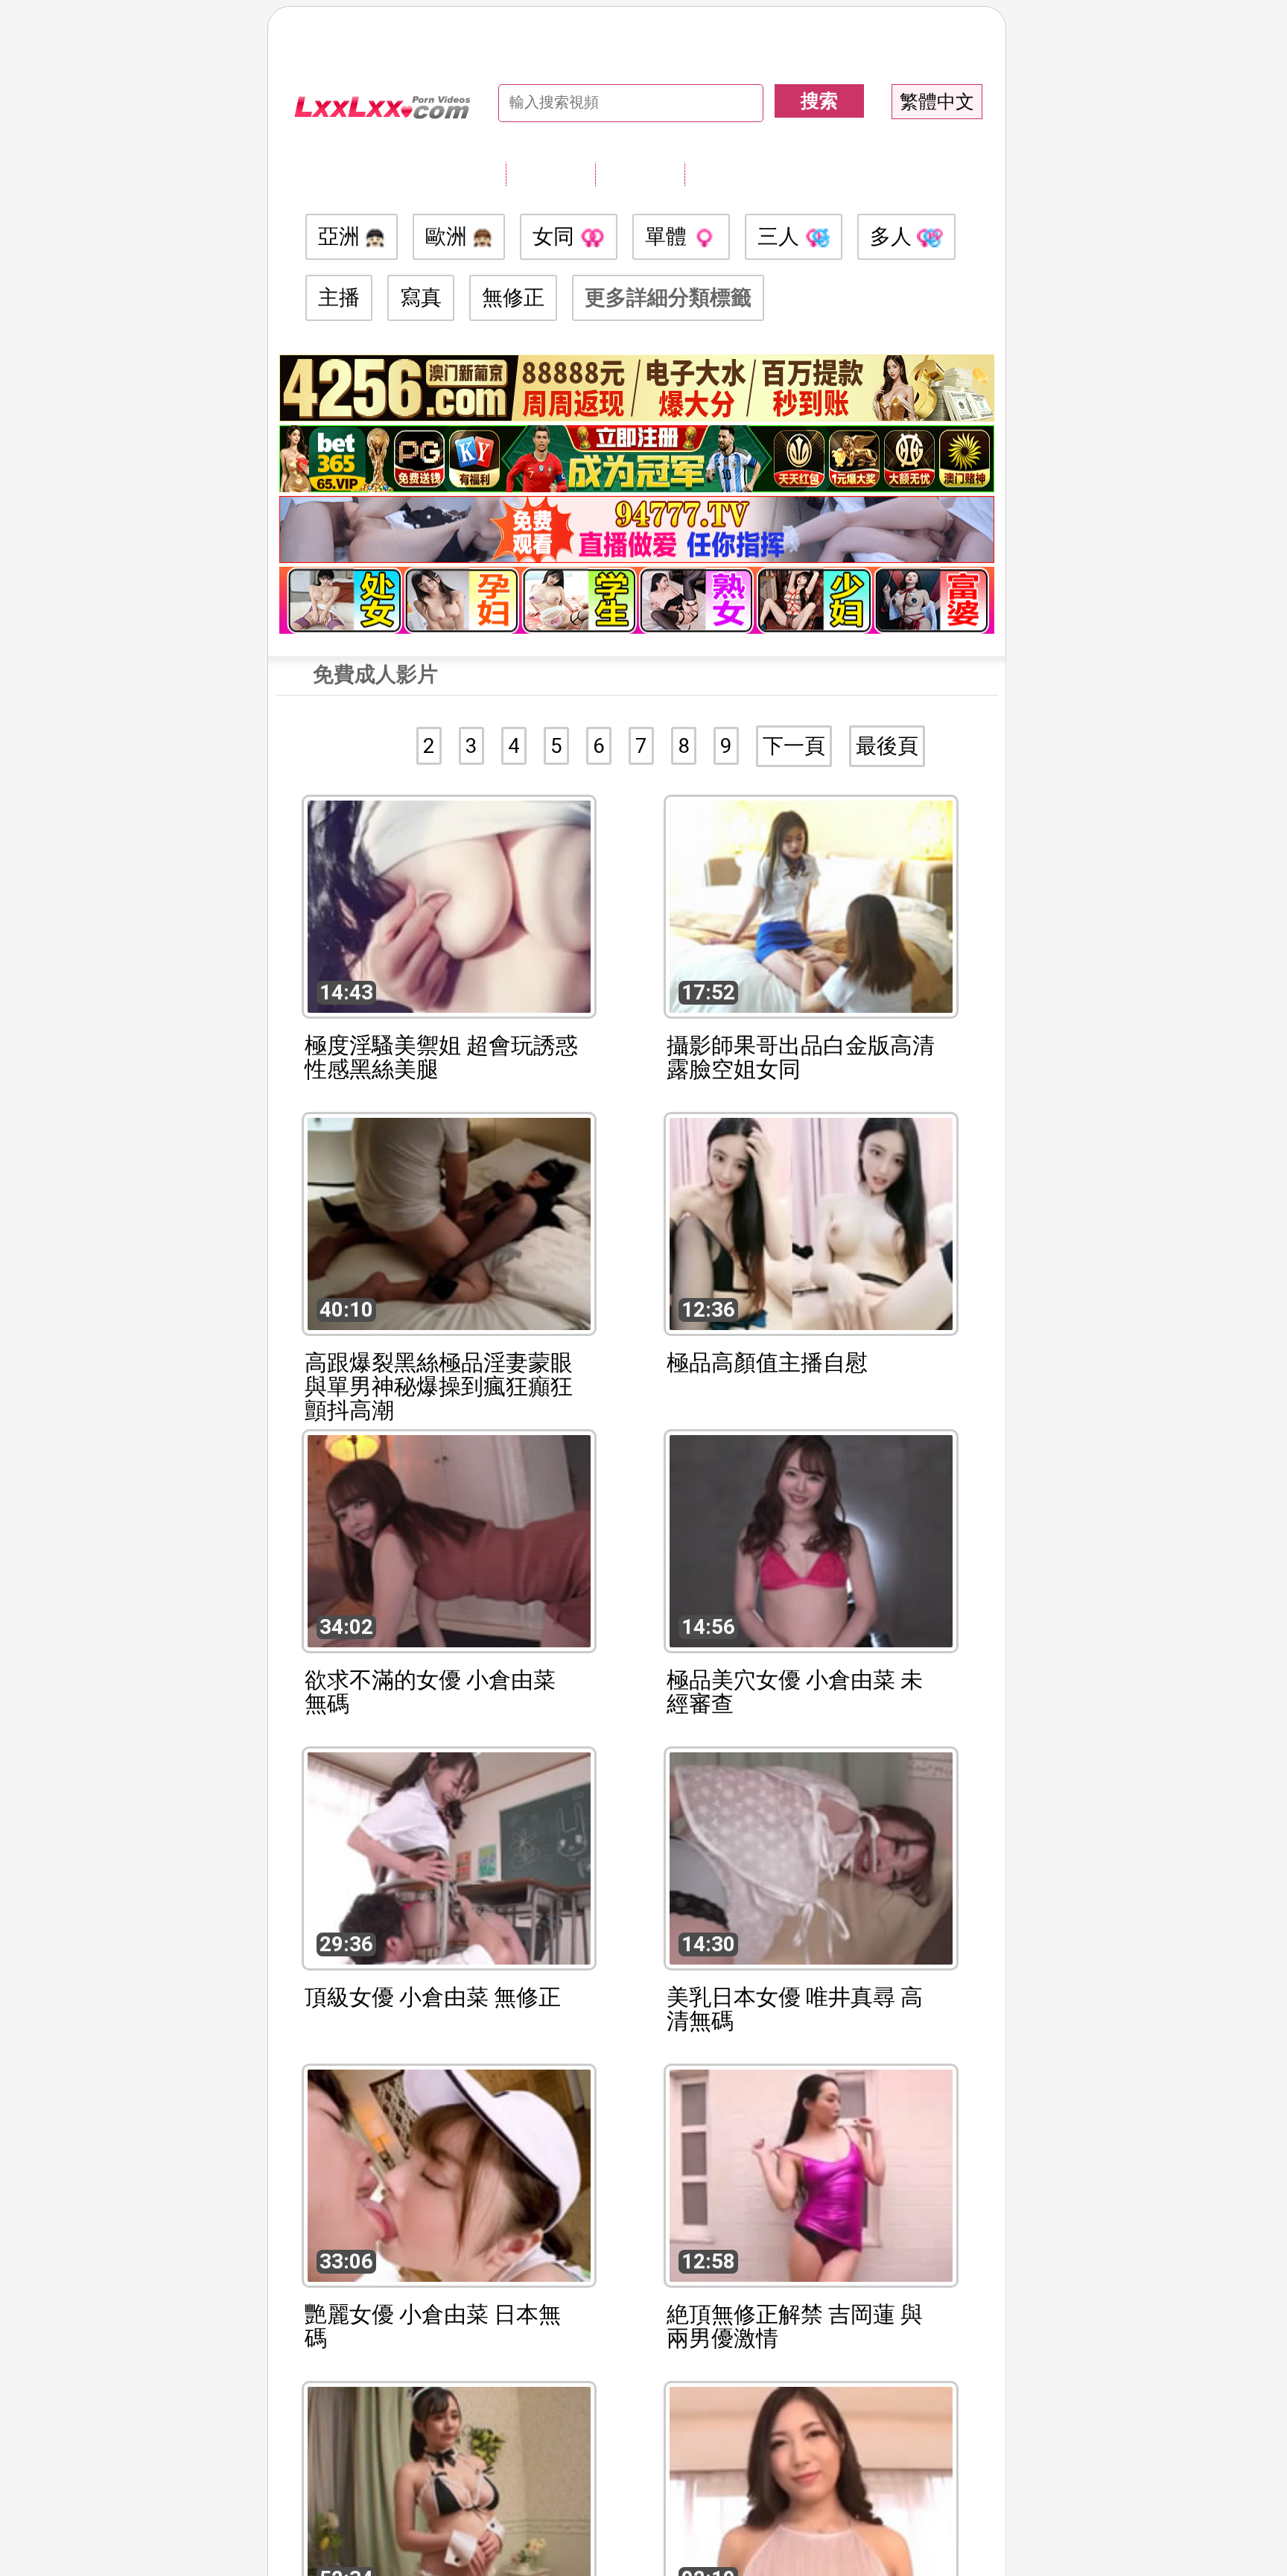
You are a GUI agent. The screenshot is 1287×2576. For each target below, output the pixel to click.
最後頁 (887, 746)
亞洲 (341, 236)
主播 (339, 298)
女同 (556, 236)
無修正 (513, 298)
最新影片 (640, 174)
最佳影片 (729, 174)
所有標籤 (550, 174)
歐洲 (449, 236)
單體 (668, 236)
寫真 (421, 298)
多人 (893, 236)
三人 (781, 236)
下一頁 (794, 746)
